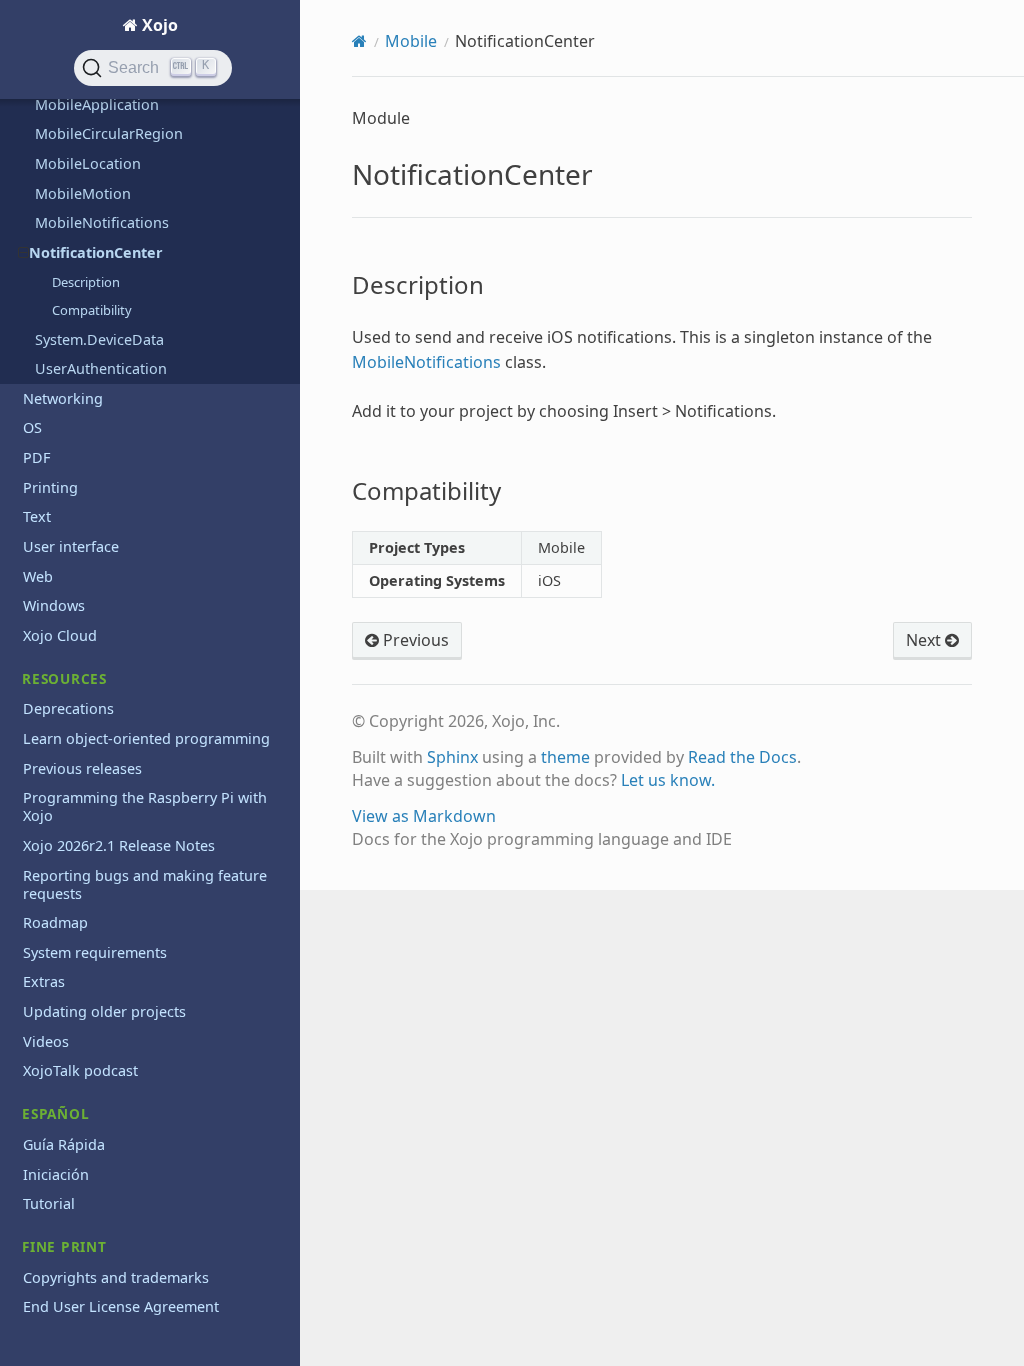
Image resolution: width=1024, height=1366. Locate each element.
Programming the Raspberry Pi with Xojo (145, 806)
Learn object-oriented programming (146, 738)
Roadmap (55, 922)
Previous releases (82, 768)
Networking (63, 398)
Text (37, 516)
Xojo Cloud (60, 635)
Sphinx (452, 757)
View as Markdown (424, 816)
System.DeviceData (99, 339)
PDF (36, 457)
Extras (44, 981)
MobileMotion (83, 193)
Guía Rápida (64, 1144)
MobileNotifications (102, 222)
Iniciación (56, 1174)
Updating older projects (104, 1011)
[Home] (359, 41)
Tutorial (49, 1203)
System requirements (95, 952)
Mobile (411, 41)
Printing (50, 487)
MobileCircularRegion (109, 133)
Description (86, 282)
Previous (414, 640)
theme (565, 757)
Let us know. (668, 780)
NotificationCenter (96, 252)
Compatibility (92, 310)
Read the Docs (742, 757)
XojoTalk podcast (80, 1070)
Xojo (158, 25)
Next (925, 640)
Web (38, 576)
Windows (54, 605)
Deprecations (68, 708)
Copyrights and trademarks (116, 1277)
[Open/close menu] (23, 253)
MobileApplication (97, 104)
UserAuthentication (101, 368)
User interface (71, 546)
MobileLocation (88, 163)
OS (32, 427)
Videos (46, 1041)
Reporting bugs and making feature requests (145, 884)
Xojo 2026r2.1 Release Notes (119, 845)
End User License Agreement (121, 1306)
